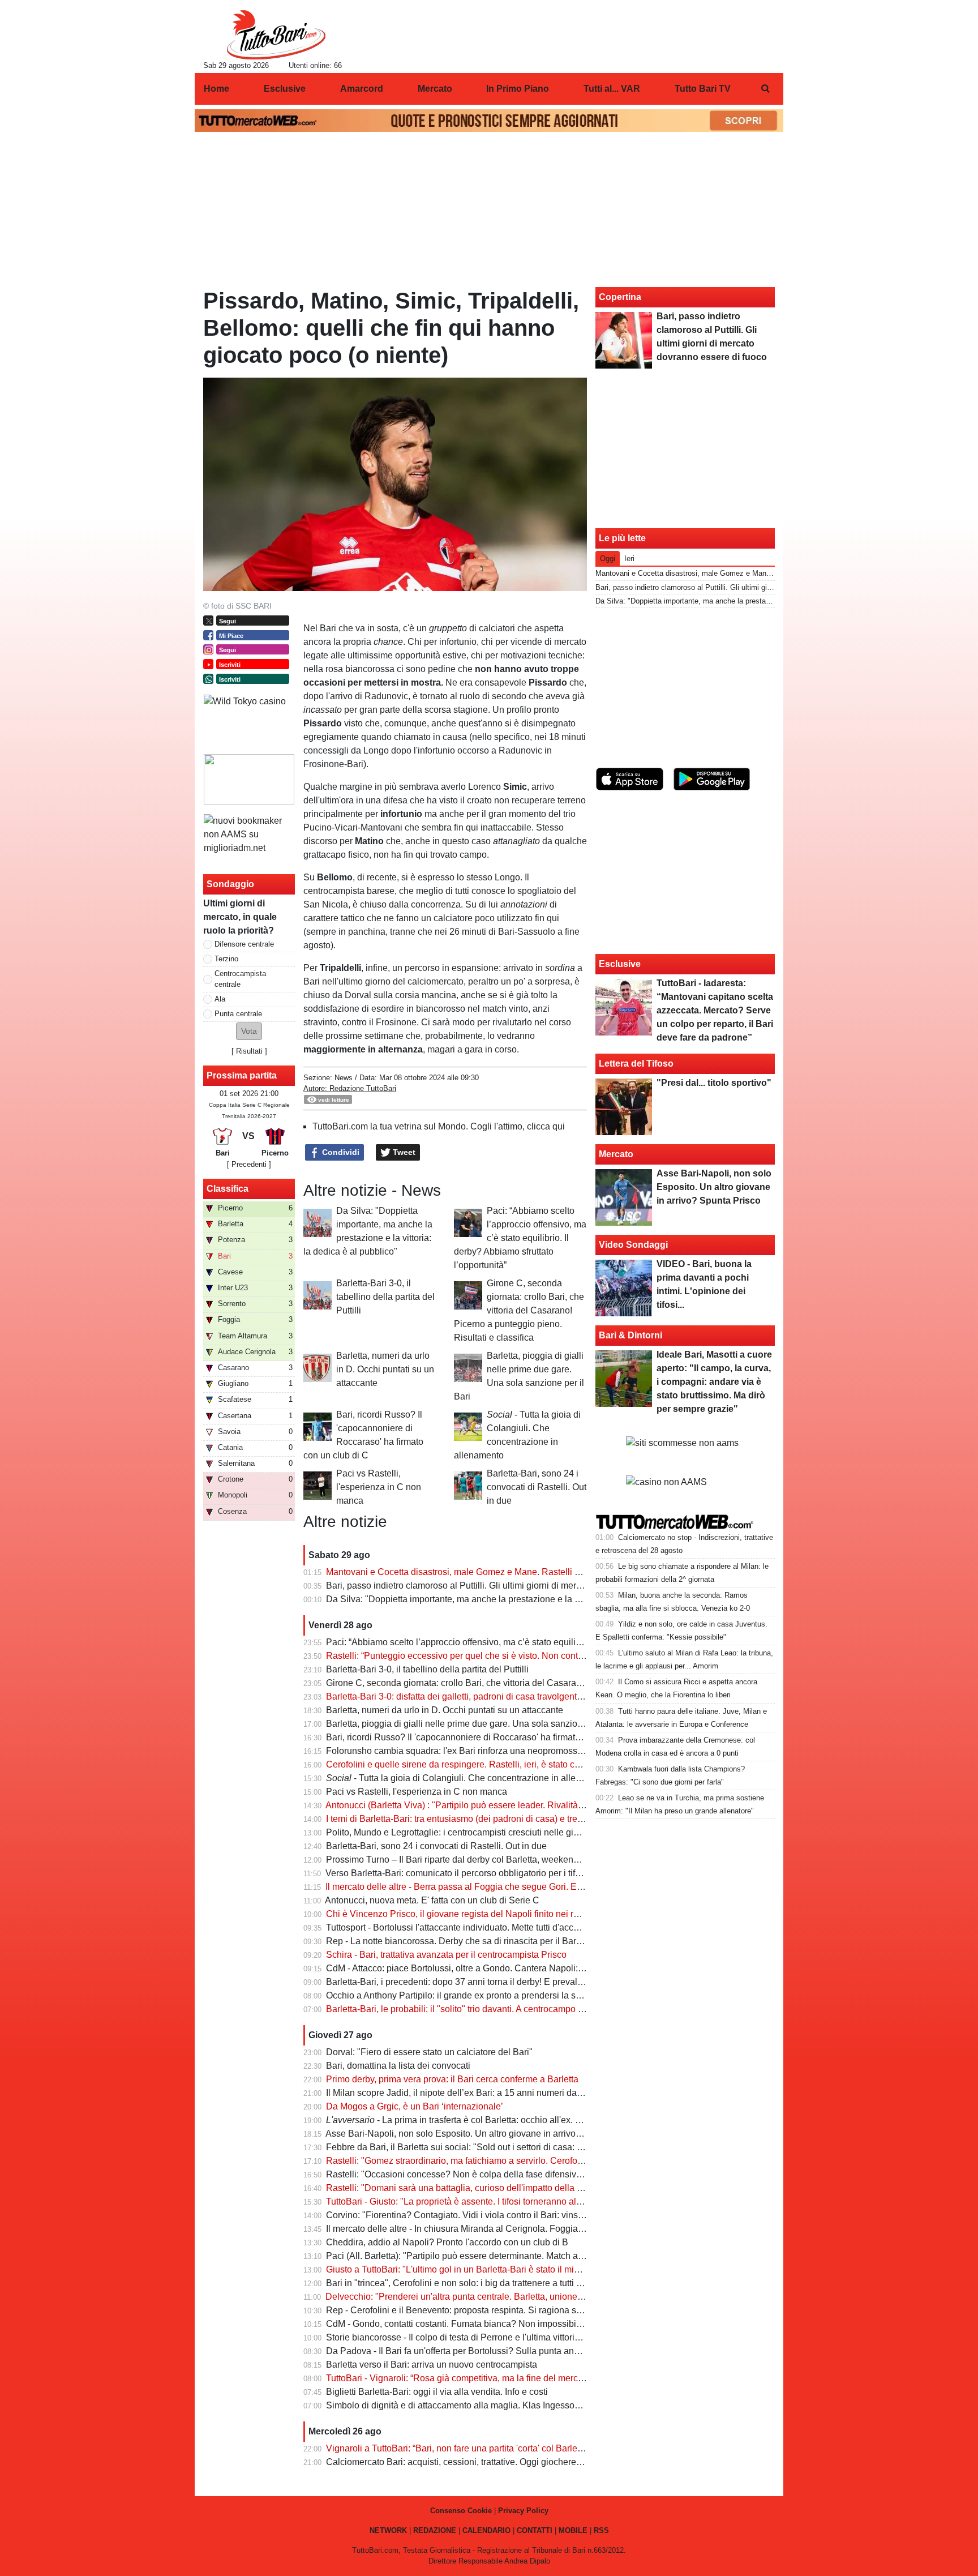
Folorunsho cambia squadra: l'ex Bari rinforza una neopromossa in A (463, 1751)
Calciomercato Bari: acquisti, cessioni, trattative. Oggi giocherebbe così (468, 2462)
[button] (249, 1031)
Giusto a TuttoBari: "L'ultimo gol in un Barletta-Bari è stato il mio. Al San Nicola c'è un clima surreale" (526, 2269)
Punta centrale (238, 1014)
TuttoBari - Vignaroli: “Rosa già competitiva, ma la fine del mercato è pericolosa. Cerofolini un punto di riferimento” (553, 2378)
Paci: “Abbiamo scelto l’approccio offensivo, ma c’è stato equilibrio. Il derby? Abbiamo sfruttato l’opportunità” (520, 1238)
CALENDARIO (486, 2530)
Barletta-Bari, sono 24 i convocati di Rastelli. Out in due (537, 1487)
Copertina (620, 297)
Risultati (249, 1051)
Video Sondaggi (633, 1245)
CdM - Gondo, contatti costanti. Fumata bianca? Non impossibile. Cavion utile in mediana (505, 2324)
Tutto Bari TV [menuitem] (703, 89)
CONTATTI (535, 2530)
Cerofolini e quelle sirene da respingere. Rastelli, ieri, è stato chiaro (460, 1764)
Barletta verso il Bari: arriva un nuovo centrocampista (432, 2365)
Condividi (340, 1152)
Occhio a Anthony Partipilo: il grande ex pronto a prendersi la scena (461, 1995)
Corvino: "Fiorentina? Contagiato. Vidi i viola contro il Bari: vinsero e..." (467, 2215)
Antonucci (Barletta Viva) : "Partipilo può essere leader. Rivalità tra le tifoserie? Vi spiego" (504, 1805)
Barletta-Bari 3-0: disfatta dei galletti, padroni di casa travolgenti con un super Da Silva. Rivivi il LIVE (526, 1696)
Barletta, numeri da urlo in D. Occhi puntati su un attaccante (385, 1369)
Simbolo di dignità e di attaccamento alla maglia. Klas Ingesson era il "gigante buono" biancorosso (523, 2405)
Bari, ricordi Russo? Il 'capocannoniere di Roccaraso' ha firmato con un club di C (487, 1737)
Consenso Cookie (461, 2511)
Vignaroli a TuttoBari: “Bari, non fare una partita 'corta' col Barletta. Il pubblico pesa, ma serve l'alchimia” (533, 2448)
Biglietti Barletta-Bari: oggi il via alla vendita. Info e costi (437, 2392)
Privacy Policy (523, 2511)
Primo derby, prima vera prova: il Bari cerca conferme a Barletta (452, 2079)
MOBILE (573, 2530)
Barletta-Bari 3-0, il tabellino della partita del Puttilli (385, 1297)
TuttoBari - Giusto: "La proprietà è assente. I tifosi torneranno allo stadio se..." (479, 2201)
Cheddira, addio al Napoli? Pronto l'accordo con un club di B (447, 2242)
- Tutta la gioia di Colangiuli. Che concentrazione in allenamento (468, 1778)
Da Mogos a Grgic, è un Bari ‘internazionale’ (415, 2106)
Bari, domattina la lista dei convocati (398, 2066)
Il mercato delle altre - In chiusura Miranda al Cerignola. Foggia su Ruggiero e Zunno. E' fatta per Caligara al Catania (559, 2229)
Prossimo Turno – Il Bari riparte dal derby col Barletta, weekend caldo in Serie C (486, 1860)
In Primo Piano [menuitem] (518, 89)
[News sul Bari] (276, 35)
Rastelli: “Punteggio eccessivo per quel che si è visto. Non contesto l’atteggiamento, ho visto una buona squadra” (552, 1656)
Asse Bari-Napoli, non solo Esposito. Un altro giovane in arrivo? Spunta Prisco (482, 2134)
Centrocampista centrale (240, 979)
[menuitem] (765, 89)
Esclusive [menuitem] (285, 89)
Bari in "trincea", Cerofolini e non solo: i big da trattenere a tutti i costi (463, 2283)
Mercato (616, 1154)
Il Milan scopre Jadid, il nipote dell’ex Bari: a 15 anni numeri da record (465, 2093)
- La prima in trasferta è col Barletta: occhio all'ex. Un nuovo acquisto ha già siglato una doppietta (545, 2120)
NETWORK (388, 2530)
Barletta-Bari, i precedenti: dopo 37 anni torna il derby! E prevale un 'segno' (476, 1982)
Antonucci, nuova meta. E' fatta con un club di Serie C (432, 1900)
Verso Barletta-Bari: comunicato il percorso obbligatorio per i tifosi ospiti (468, 1873)
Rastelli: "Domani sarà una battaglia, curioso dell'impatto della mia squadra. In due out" (500, 2188)
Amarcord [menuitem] (362, 89)
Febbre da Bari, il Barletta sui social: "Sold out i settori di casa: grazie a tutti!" (479, 2147)
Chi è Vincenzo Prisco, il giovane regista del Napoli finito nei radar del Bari (475, 1914)
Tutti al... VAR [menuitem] (612, 89)
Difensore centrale (244, 944)
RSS (601, 2530)
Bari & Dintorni (630, 1335)
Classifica (228, 1189)
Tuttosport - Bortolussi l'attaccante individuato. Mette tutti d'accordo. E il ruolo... (482, 1927)
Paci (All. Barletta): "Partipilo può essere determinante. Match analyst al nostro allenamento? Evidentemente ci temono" (565, 2256)
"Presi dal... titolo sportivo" (714, 1083)
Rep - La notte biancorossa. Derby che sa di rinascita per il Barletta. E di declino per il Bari (506, 1941)
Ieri (629, 559)
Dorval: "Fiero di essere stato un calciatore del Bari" (429, 2052)
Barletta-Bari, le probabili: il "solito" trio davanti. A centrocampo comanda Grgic (482, 2009)
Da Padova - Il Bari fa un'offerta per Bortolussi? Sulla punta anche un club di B (482, 2351)
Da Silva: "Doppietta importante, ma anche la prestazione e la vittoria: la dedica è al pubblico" (513, 1599)
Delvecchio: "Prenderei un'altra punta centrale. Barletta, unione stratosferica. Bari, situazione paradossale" (538, 2297)
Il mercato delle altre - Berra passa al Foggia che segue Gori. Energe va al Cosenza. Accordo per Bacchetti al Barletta (560, 1887)
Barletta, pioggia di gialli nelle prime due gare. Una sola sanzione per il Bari (477, 1724)
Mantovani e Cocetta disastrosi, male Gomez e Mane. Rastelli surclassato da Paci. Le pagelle (513, 1572)
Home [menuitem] (216, 89)
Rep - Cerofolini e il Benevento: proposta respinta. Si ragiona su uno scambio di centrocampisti (516, 2310)
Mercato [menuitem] (435, 89)
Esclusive (620, 964)
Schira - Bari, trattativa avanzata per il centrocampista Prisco (446, 1955)
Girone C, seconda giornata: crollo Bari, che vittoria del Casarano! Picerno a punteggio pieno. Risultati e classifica (519, 1310)
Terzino (226, 959)
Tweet (403, 1152)
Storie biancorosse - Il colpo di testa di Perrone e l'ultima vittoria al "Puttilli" (475, 2337)
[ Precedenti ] (249, 1164)
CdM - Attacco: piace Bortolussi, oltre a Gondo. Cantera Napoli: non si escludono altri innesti (510, 1968)
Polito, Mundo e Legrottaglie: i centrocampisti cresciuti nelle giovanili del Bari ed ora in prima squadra (528, 1832)
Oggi (608, 559)
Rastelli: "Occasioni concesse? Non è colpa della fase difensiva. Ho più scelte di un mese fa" (512, 2174)
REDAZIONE (435, 2530)
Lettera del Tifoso (636, 1064)
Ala (220, 999)
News (344, 1078)
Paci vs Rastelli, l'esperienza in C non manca (379, 1487)
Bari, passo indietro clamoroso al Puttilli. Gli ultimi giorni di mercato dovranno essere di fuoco (511, 1586)
